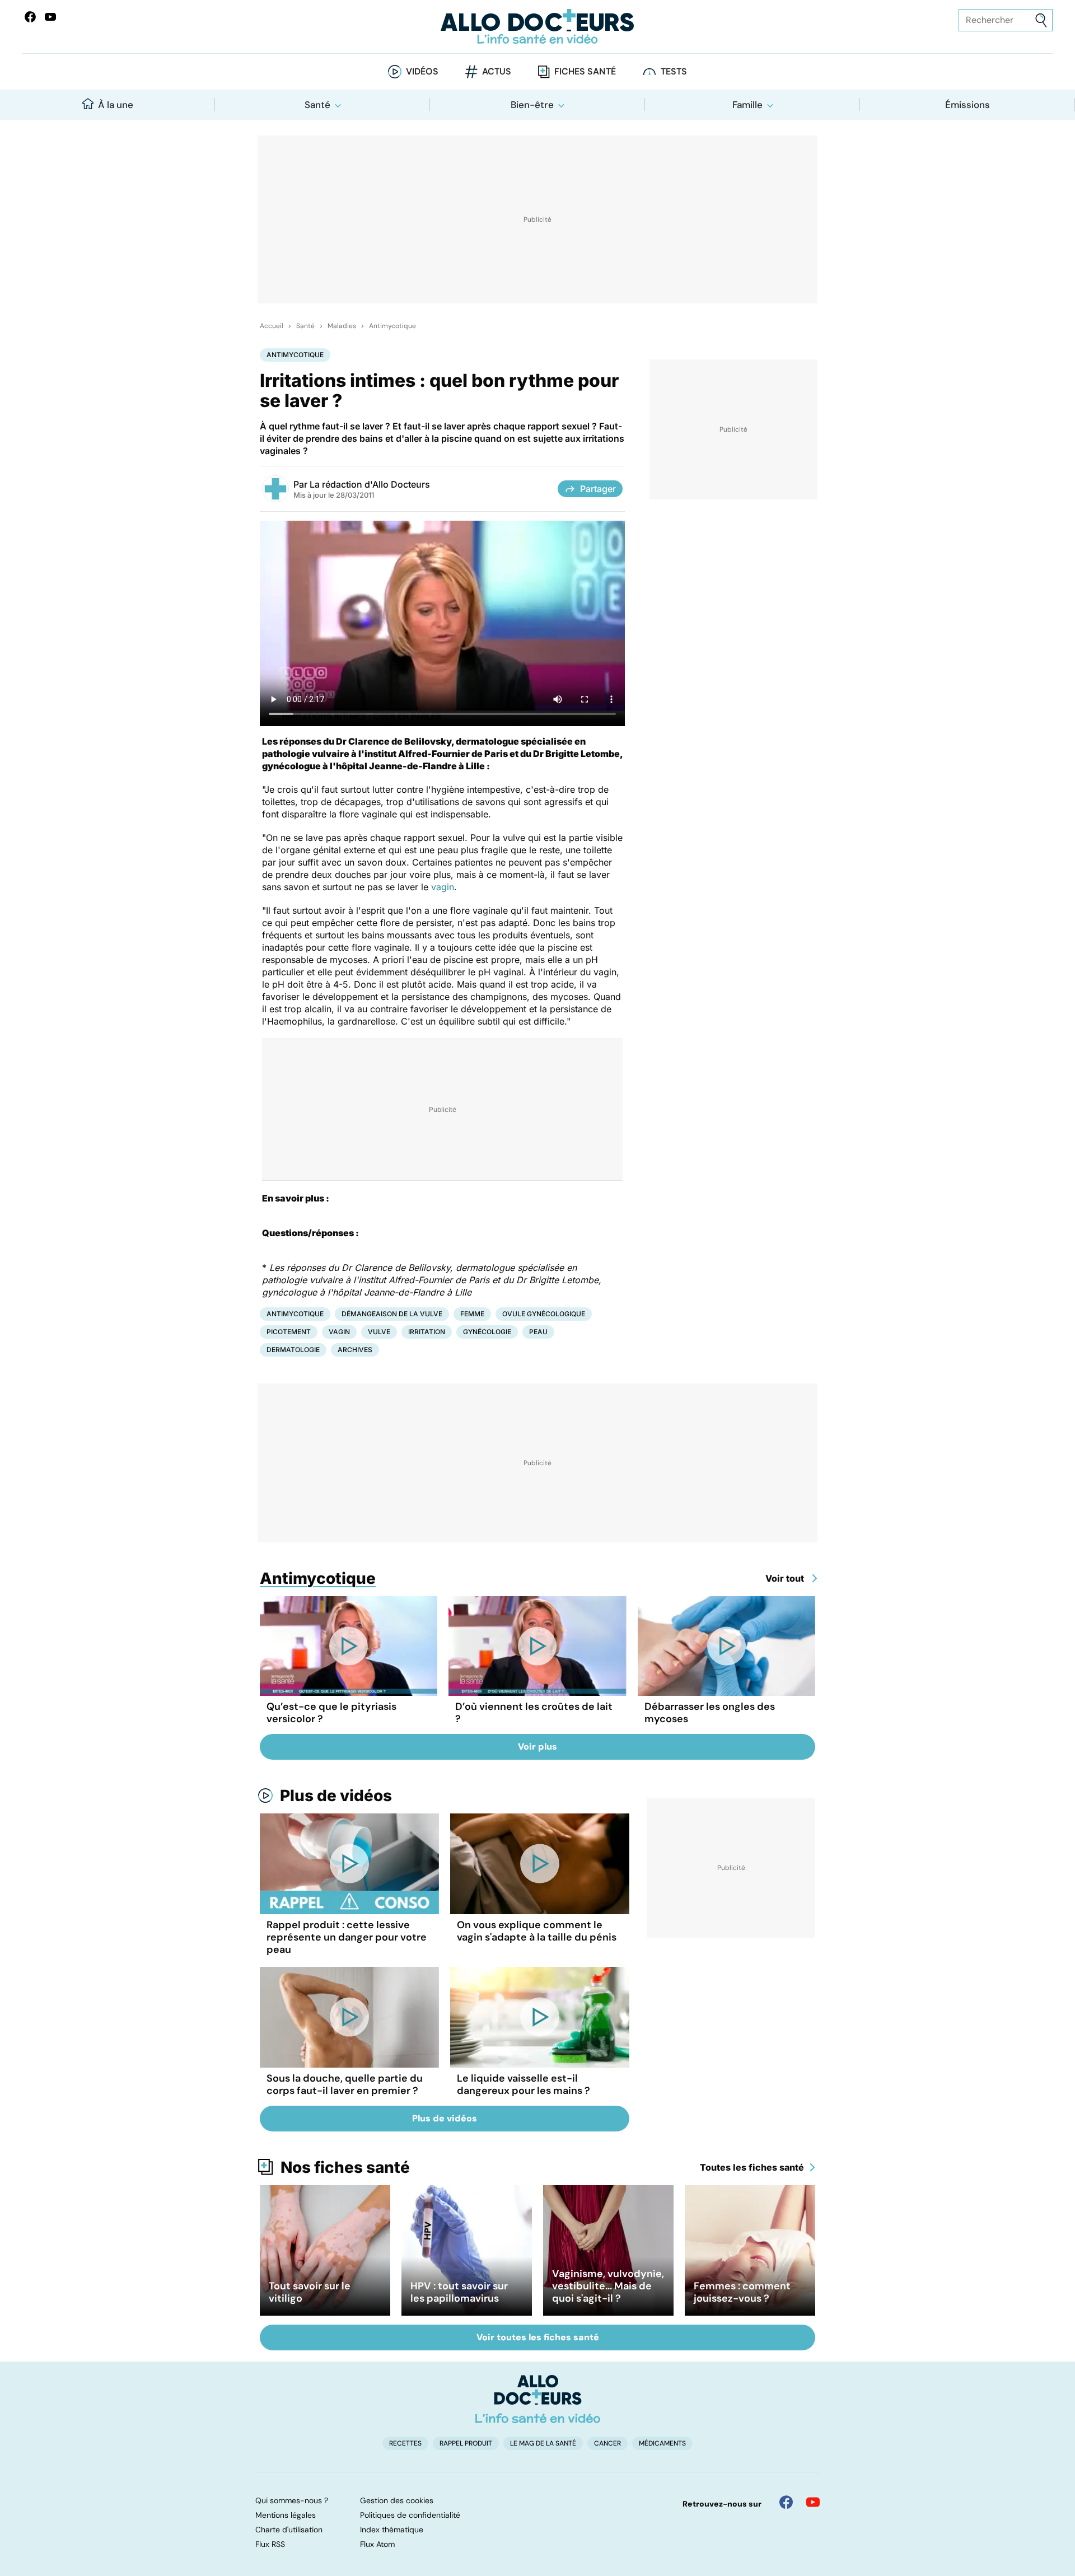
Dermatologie (293, 1350)
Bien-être (532, 105)
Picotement (289, 1332)
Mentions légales (286, 2515)
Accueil (272, 326)
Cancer (607, 2443)
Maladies (342, 326)
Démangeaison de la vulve (392, 1314)
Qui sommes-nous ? (292, 2500)
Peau (538, 1332)
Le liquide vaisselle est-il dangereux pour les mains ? (524, 2084)
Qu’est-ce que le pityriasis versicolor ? (331, 1713)
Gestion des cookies (397, 2500)
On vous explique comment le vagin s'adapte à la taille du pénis (537, 1931)
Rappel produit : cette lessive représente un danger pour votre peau (347, 1937)
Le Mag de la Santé (543, 2443)
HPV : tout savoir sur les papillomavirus (459, 2292)
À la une (116, 105)
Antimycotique (392, 326)
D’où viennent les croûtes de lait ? (534, 1713)
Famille (747, 105)
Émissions (968, 105)
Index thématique (392, 2530)
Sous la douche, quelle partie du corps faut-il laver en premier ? (345, 2084)
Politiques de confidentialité (410, 2515)
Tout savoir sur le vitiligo (310, 2292)
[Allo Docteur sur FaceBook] (30, 17)
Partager (598, 489)
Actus (497, 71)
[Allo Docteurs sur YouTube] (50, 17)
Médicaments (662, 2443)
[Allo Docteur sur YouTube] (813, 2502)
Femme (472, 1314)
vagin (443, 887)
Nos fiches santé (345, 2167)
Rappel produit (466, 2443)
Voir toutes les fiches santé (538, 2337)
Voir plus (537, 1747)
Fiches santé (585, 71)
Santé (317, 105)
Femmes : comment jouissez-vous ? (742, 2292)
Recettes (405, 2443)
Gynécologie (487, 1332)
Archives (355, 1350)
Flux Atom (377, 2544)
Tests (674, 71)
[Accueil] (538, 2399)
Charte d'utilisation (289, 2530)
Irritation (427, 1332)
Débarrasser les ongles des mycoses (710, 1713)
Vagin (339, 1332)
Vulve (379, 1332)
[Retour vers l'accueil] (537, 27)
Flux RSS (270, 2544)
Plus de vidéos (336, 1796)
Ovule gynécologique (544, 1314)
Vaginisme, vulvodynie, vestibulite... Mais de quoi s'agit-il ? (608, 2286)
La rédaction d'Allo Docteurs (370, 484)
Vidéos (422, 71)
